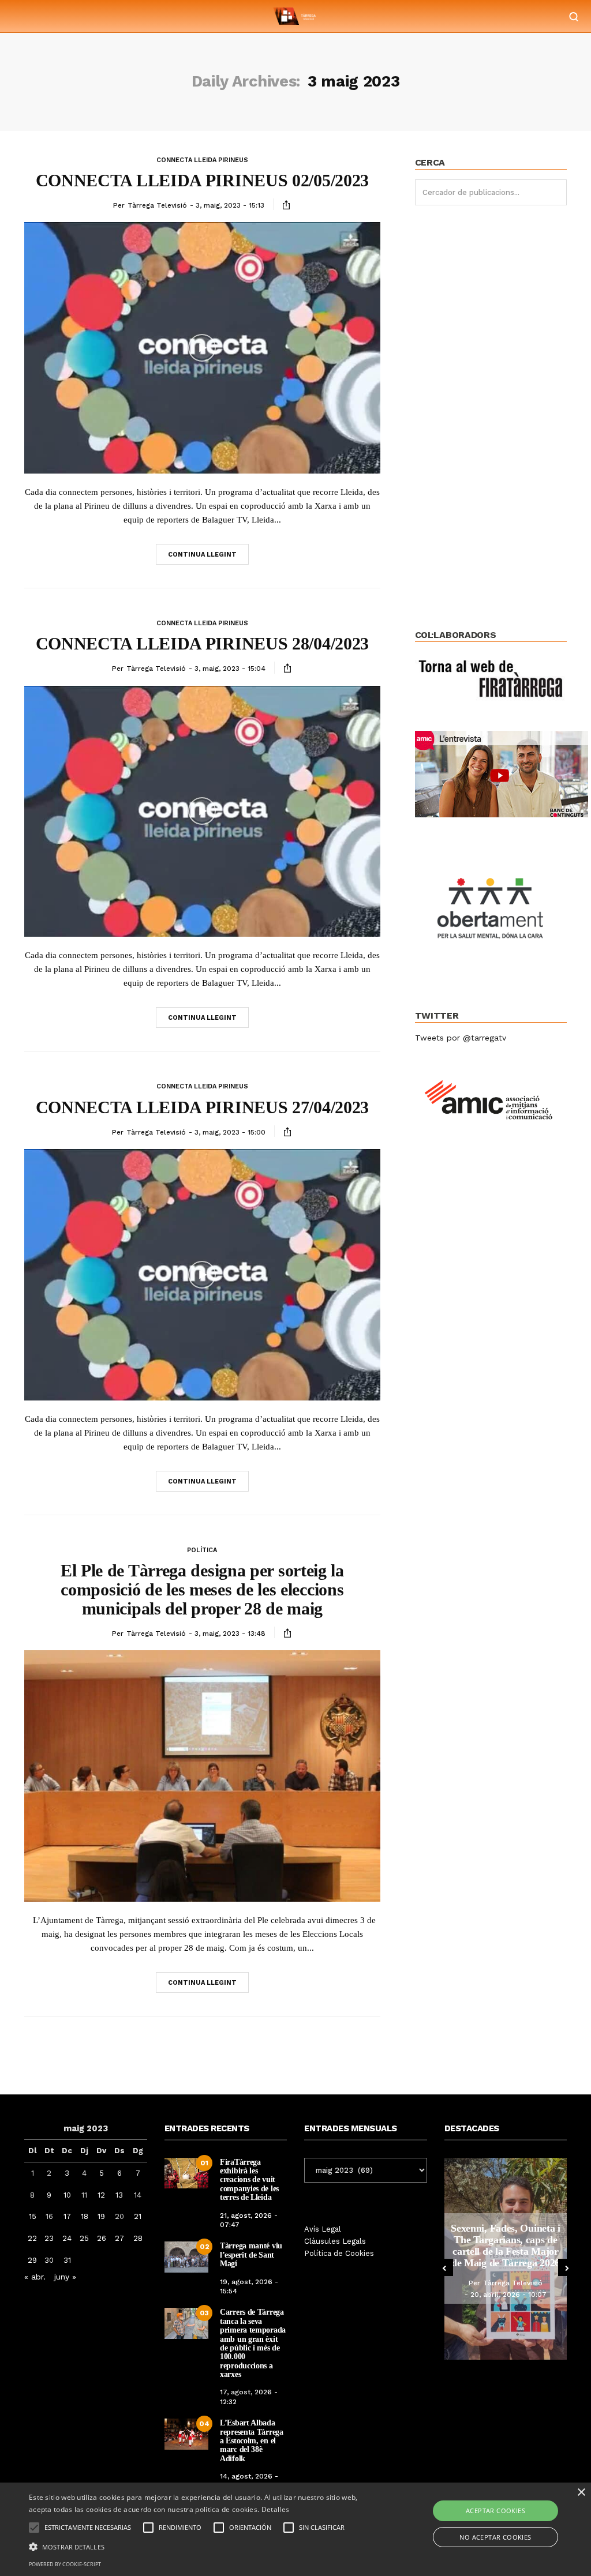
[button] (202, 2546)
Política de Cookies (339, 2253)
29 (32, 2260)
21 (138, 2216)
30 (49, 2260)
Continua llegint (202, 555)
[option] (506, 2259)
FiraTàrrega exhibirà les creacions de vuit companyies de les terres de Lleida (249, 2180)
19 (101, 2216)
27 (119, 2238)
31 (67, 2260)
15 (33, 2216)
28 (138, 2238)
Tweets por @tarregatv (461, 1038)
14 (138, 2195)
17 (67, 2216)
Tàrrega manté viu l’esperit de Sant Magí (251, 2255)
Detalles (275, 2509)
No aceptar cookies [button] (495, 2537)
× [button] (581, 2493)
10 (67, 2195)
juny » (65, 2277)
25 (84, 2238)
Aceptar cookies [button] (495, 2511)
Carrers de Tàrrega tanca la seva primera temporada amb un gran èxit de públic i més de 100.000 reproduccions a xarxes (253, 2343)
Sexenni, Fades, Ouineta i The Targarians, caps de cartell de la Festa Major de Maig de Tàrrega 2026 (506, 2245)
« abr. (35, 2277)
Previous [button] (444, 2267)
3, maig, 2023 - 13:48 (230, 1634)
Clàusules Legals (335, 2241)
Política (202, 1550)
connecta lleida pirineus (202, 160)
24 (67, 2238)
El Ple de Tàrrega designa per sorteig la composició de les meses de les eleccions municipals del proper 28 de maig (202, 1589)
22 (32, 2238)
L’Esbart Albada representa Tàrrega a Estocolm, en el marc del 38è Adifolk (252, 2441)
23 (49, 2238)
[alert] (295, 2529)
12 (101, 2195)
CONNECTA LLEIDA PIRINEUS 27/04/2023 (203, 1107)
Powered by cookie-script (65, 2564)
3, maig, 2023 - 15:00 (230, 1132)
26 (102, 2238)
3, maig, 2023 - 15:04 (230, 669)
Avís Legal (323, 2229)
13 (119, 2195)
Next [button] (567, 2267)
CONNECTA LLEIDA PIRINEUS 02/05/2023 (203, 180)
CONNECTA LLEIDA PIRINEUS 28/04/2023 (203, 643)
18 (85, 2216)
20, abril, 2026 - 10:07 (508, 2295)
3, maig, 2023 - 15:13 (230, 205)
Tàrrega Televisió (157, 205)
